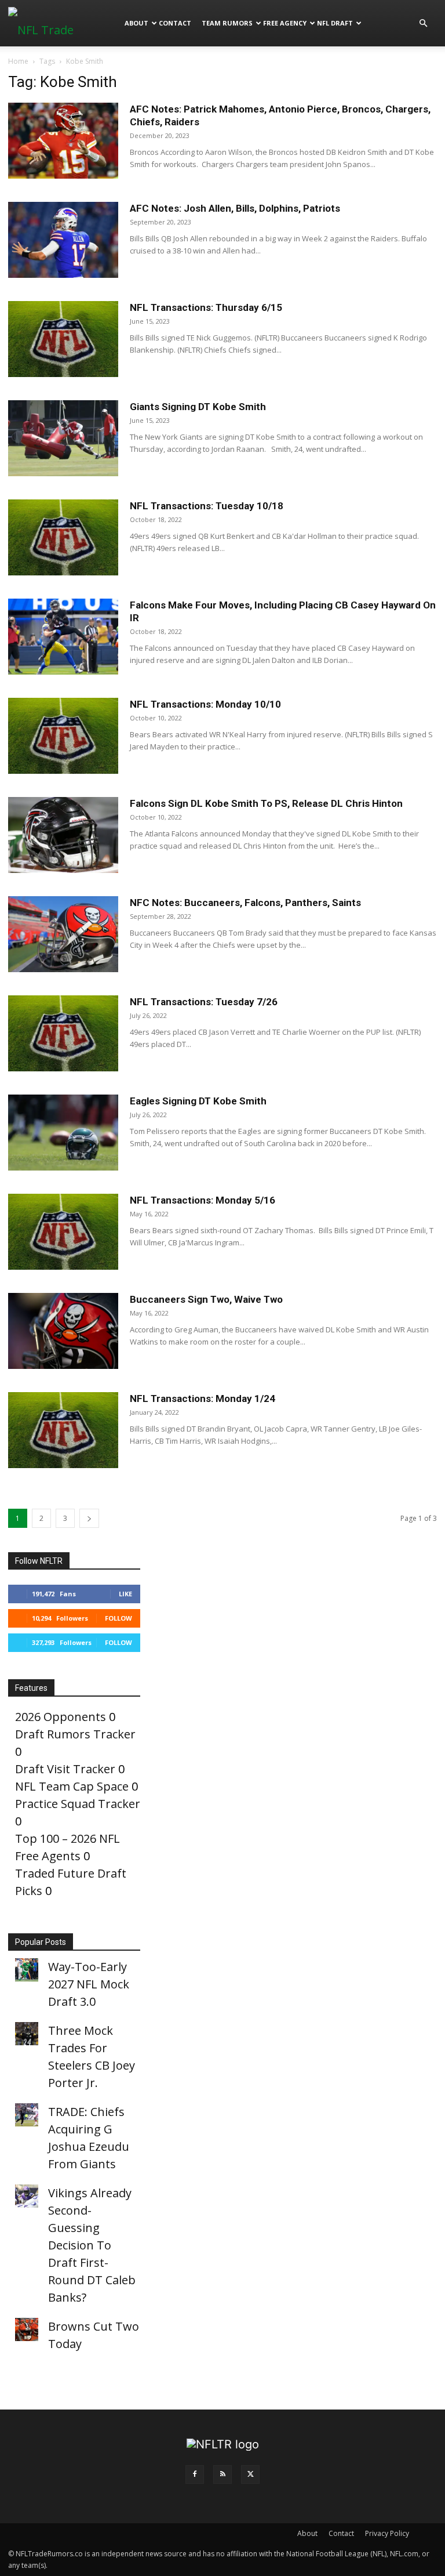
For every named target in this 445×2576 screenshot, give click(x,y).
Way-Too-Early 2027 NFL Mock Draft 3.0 (89, 1984)
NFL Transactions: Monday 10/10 (205, 704)
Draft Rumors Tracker (75, 1734)
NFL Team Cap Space (72, 1786)
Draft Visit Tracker (65, 1769)
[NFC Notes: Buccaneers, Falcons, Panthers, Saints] (63, 934)
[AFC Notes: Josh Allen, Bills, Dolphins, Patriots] (63, 240)
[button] (423, 22)
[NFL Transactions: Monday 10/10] (63, 736)
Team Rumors (227, 23)
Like (125, 1594)
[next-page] (89, 1518)
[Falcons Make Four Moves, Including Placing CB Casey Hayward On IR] (63, 637)
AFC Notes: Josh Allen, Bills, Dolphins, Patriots (235, 208)
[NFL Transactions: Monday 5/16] (63, 1232)
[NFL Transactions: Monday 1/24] (63, 1430)
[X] (250, 2474)
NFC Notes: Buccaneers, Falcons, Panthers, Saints (245, 903)
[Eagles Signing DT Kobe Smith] (63, 1133)
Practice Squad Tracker (78, 1804)
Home (18, 61)
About (136, 23)
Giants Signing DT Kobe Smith (198, 407)
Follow (118, 1618)
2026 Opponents (61, 1717)
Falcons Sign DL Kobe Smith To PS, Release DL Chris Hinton (266, 803)
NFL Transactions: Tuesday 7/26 (204, 1002)
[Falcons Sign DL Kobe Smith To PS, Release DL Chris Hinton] (63, 835)
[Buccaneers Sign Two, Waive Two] (63, 1331)
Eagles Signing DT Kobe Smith (198, 1101)
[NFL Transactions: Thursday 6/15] (63, 339)
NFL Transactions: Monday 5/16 (203, 1200)
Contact (175, 23)
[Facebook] (195, 2474)
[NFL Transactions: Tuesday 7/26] (63, 1033)
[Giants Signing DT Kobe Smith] (63, 438)
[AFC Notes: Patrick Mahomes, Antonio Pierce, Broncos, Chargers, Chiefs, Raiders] (63, 141)
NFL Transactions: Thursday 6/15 (206, 307)
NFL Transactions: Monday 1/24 (203, 1398)
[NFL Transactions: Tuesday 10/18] (63, 537)
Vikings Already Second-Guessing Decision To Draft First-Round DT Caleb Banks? (92, 2245)
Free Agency (285, 23)
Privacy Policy (387, 2533)
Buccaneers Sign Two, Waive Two (206, 1299)
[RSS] (222, 2474)
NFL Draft (335, 23)
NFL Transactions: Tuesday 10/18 (207, 506)
